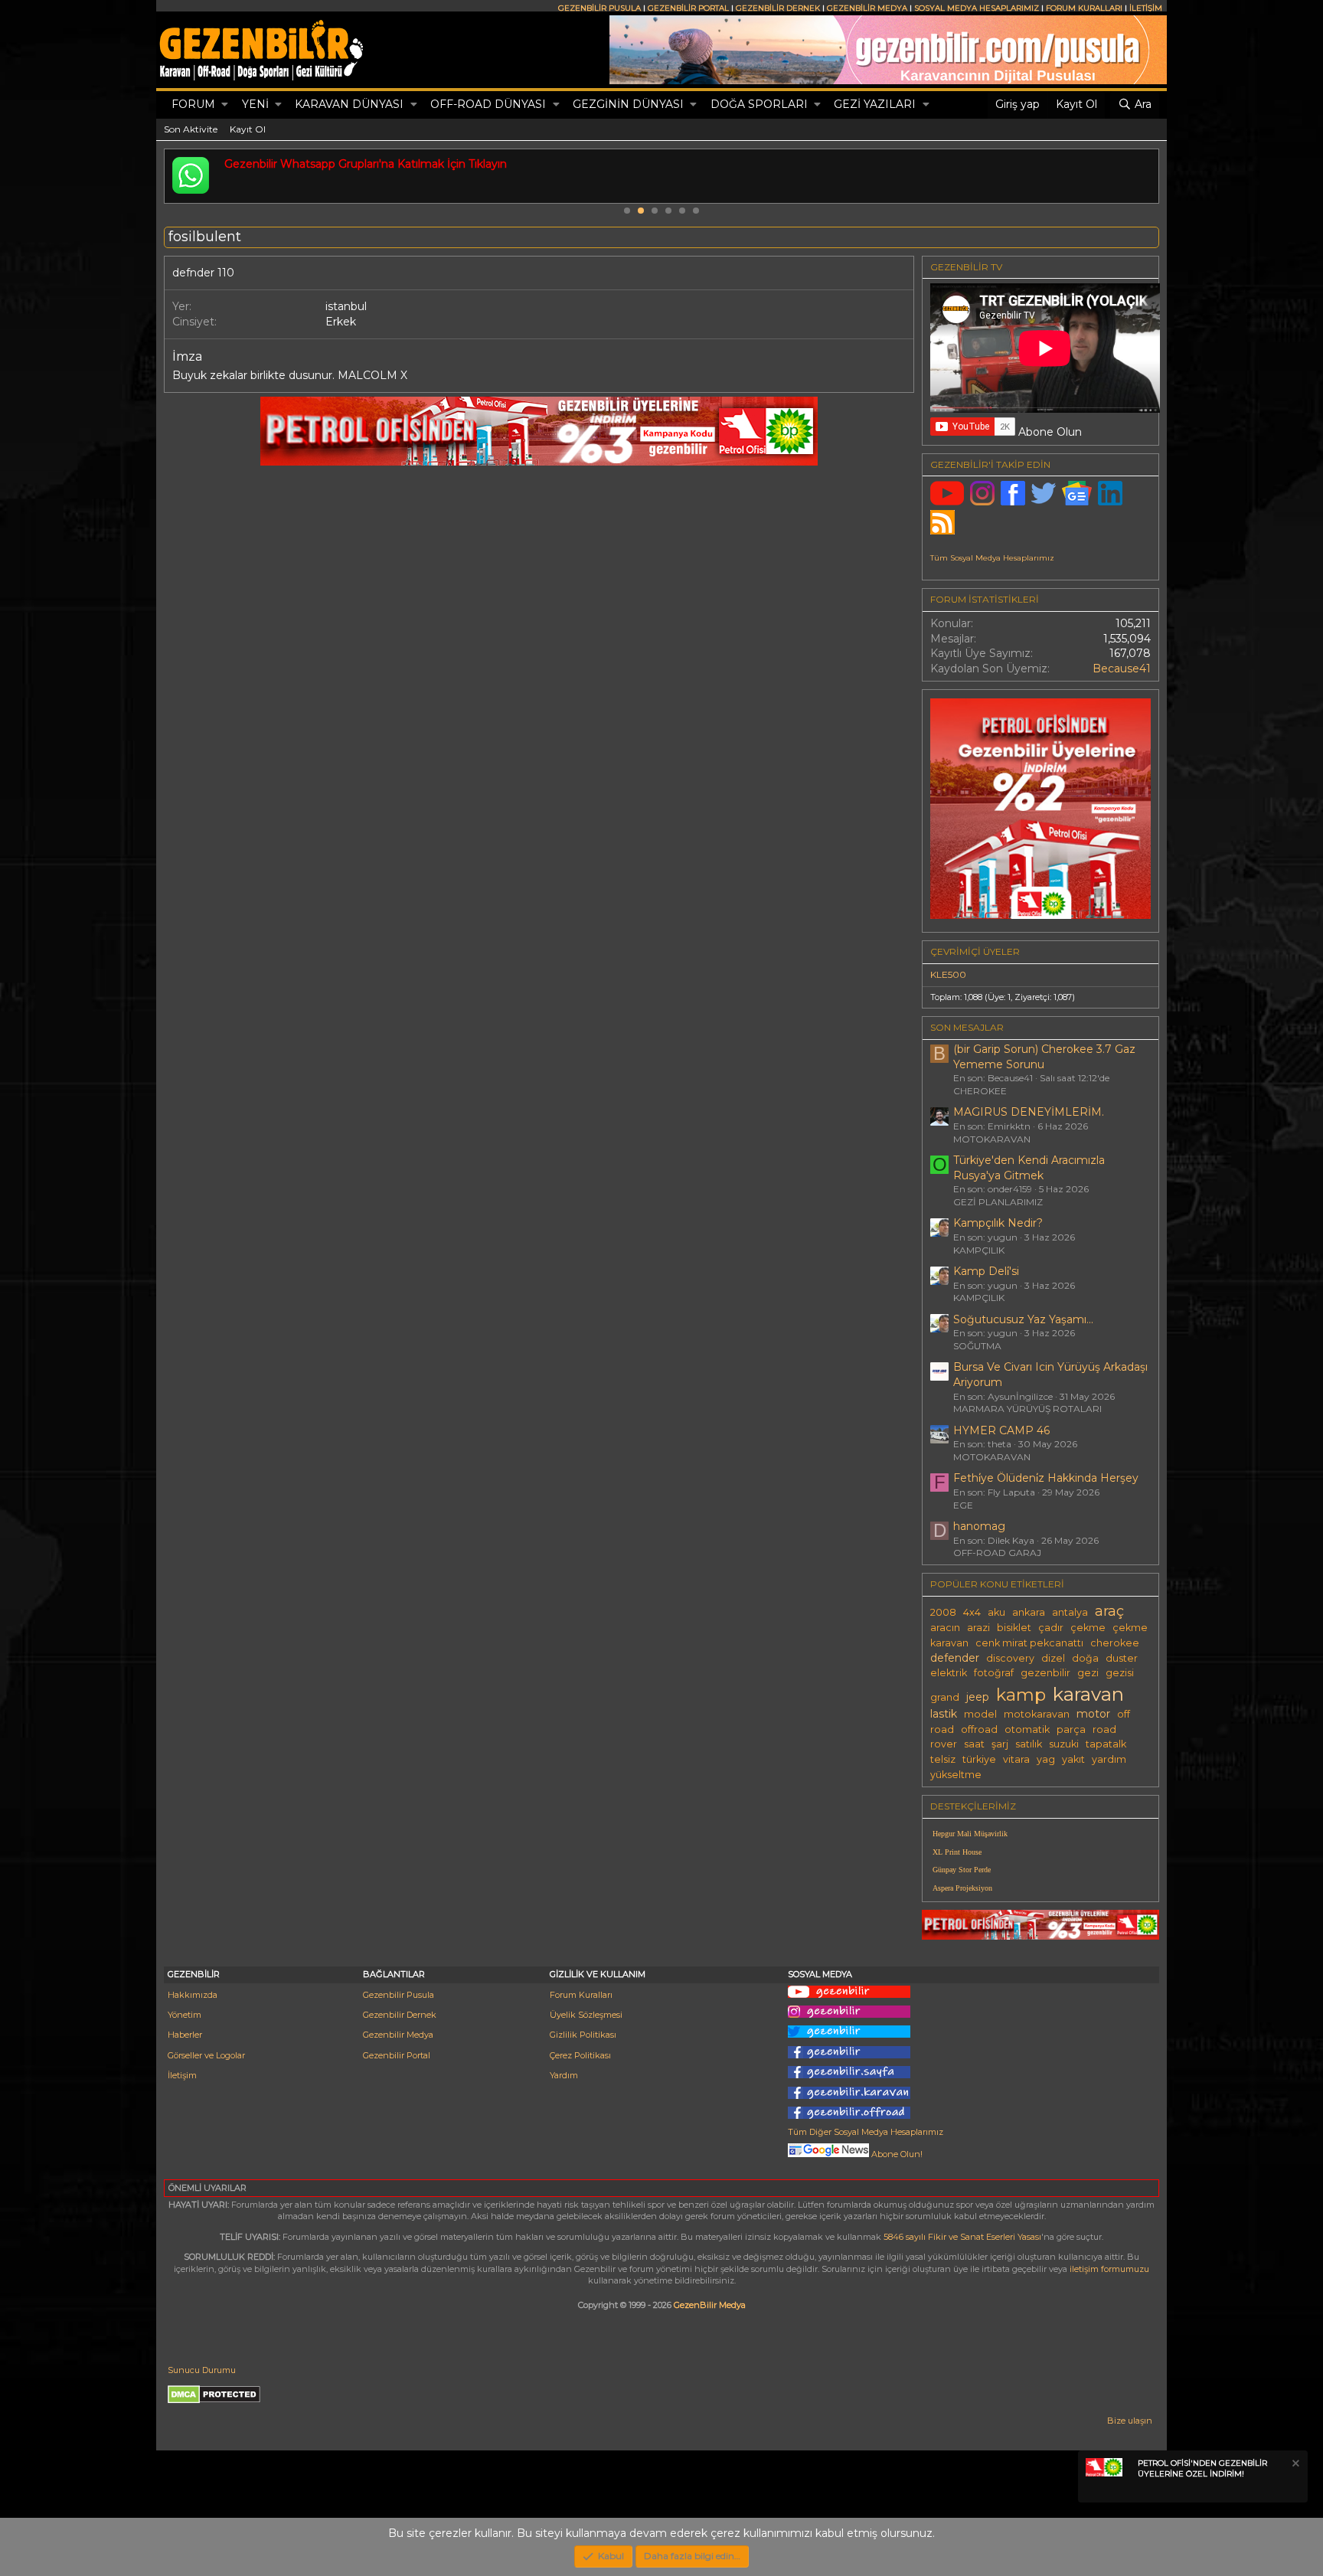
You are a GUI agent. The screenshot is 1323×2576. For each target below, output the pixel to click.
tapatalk (1106, 1744)
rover (944, 1744)
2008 (943, 1612)
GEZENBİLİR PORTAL (688, 8)
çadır (1051, 1628)
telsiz (943, 1759)
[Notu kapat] (1295, 2465)
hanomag (979, 1526)
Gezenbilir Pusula (399, 1995)
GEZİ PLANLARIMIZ (998, 1202)
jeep (978, 1697)
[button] (225, 105)
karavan (1088, 1694)
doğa (1085, 1658)
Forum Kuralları (581, 1995)
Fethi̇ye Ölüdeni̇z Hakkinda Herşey (1046, 1478)
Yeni (255, 104)
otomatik (1027, 1729)
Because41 (1122, 669)
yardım (1109, 1759)
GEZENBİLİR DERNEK (778, 8)
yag (1046, 1759)
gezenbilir (1045, 1673)
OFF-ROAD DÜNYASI (488, 104)
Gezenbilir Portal (397, 2055)
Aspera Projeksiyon (962, 1888)
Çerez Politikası (580, 2055)
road (1104, 1729)
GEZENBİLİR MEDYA (867, 8)
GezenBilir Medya (710, 2305)
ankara (1029, 1612)
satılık (1029, 1744)
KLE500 (948, 974)
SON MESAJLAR (967, 1027)
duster (1122, 1658)
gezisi (1120, 1673)
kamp (1021, 1695)
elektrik (949, 1673)
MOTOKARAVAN (992, 1139)
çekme (1088, 1628)
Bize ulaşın (1130, 2421)
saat (974, 1744)
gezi (1088, 1673)
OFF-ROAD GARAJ (997, 1553)
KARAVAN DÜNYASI (349, 104)
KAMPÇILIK (979, 1250)
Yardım (564, 2075)
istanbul (346, 306)
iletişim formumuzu (1109, 2269)
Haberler (185, 2035)
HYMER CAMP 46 (1001, 1430)
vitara (1016, 1759)
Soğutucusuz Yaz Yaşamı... (1023, 1319)
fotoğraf (994, 1673)
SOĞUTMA (977, 1346)
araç (1109, 1611)
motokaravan (1037, 1714)
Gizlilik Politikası (583, 2035)
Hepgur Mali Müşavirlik (970, 1834)
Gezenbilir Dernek (400, 2015)
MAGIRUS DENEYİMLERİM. (1029, 1112)
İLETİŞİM (1146, 8)
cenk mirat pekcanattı (1029, 1643)
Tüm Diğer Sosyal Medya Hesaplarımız (866, 2132)
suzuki (1064, 1744)
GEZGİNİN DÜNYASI (628, 104)
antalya (1070, 1612)
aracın (945, 1628)
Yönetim (185, 2015)
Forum (193, 104)
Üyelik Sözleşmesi (586, 2015)
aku (996, 1612)
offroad (979, 1729)
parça (1071, 1729)
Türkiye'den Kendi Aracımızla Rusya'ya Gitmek (1029, 1168)
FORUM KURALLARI (1084, 8)
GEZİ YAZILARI (875, 104)
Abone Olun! (896, 2154)
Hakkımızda (193, 1995)
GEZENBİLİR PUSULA (599, 8)
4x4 (972, 1612)
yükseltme (956, 1775)
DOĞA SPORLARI (759, 104)
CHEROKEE (980, 1091)
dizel (1053, 1658)
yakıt (1073, 1759)
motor (1093, 1714)
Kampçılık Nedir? (998, 1223)
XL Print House (957, 1852)
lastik (944, 1714)
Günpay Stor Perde (962, 1870)
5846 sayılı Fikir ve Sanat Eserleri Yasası (962, 2237)
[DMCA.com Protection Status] (214, 2401)
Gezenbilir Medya (398, 2035)
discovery (1010, 1658)
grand (945, 1697)
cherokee (1115, 1643)
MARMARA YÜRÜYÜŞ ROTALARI (1027, 1409)
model (980, 1714)
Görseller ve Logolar (206, 2055)
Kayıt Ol (248, 129)
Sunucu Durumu (202, 2370)
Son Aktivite (191, 129)
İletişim (182, 2075)
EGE (963, 1505)
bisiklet (1014, 1628)
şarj (1000, 1744)
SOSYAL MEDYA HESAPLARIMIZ (977, 8)
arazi (978, 1628)
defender (955, 1658)
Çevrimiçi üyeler (975, 951)
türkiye (979, 1759)
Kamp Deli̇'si (986, 1271)
